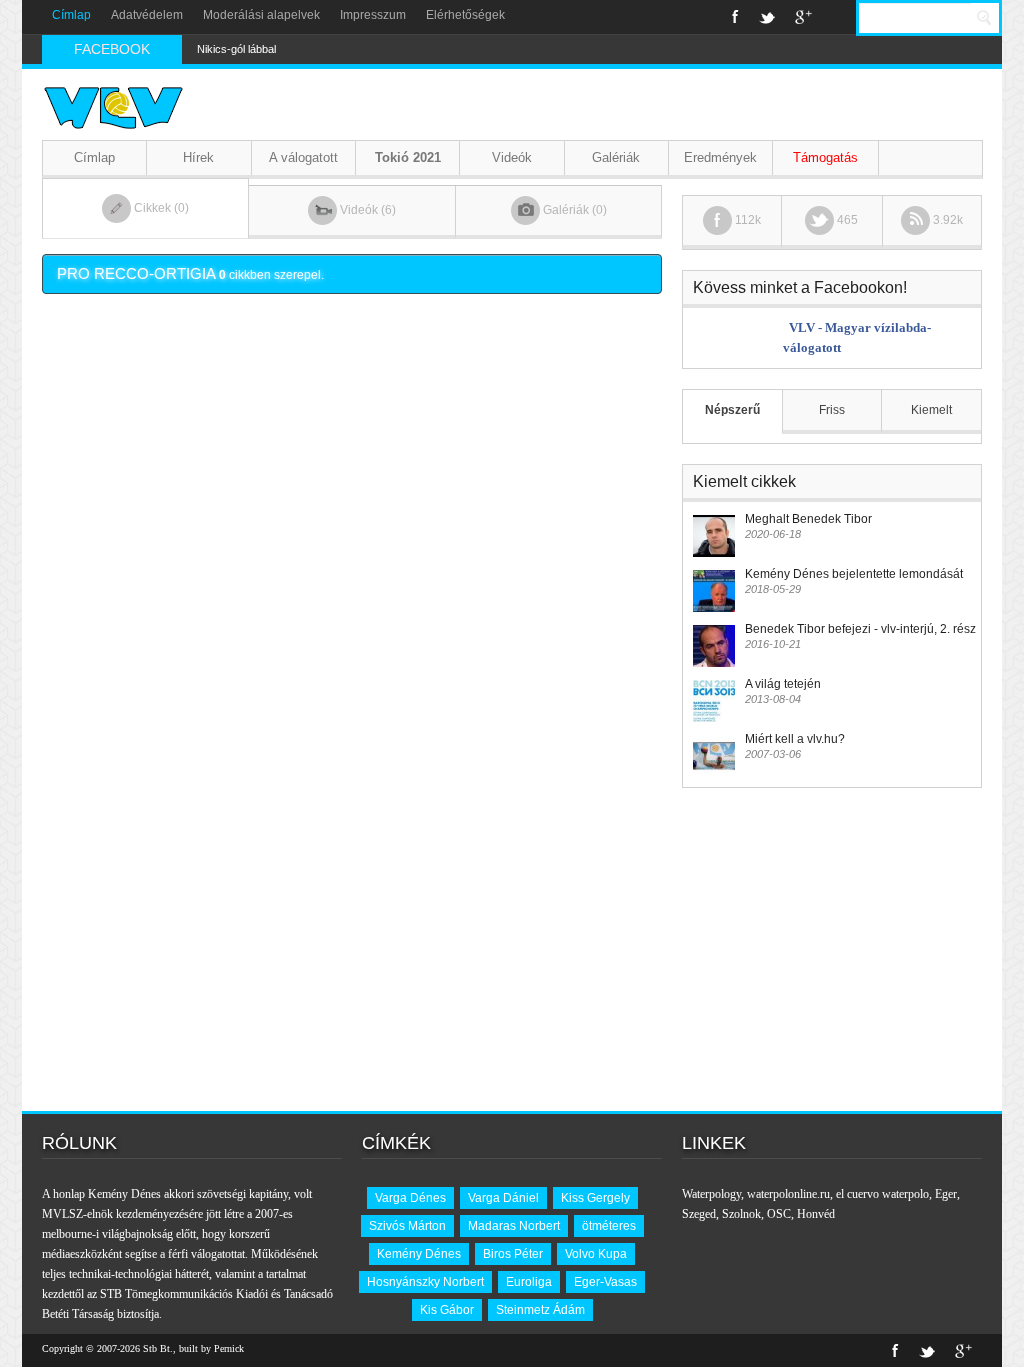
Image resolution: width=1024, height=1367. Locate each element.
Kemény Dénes (419, 1254)
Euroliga (529, 1282)
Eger (946, 1194)
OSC (779, 1214)
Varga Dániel (503, 1198)
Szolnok (741, 1214)
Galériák (616, 157)
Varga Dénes (410, 1198)
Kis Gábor (447, 1310)
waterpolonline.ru (788, 1194)
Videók (512, 157)
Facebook (735, 17)
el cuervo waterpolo (882, 1194)
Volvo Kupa (596, 1254)
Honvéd (816, 1214)
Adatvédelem (147, 15)
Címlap (71, 15)
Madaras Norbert (514, 1226)
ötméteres (609, 1226)
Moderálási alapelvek (261, 15)
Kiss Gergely (595, 1198)
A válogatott (303, 157)
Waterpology (711, 1194)
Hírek (198, 157)
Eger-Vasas (605, 1282)
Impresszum (373, 15)
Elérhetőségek (465, 15)
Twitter (767, 17)
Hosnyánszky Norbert (425, 1282)
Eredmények (720, 157)
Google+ (803, 17)
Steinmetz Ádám (540, 1310)
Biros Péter (513, 1254)
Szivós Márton (407, 1226)
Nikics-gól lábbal (236, 49)
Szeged (699, 1214)
